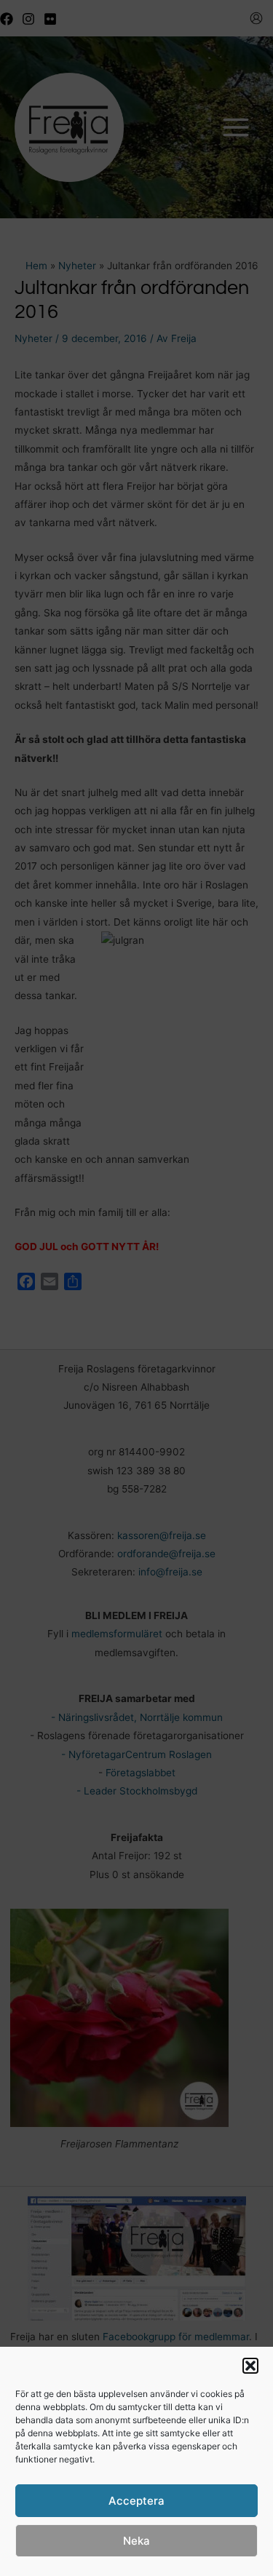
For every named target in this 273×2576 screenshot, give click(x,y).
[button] (250, 2366)
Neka (136, 2541)
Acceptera (136, 2501)
